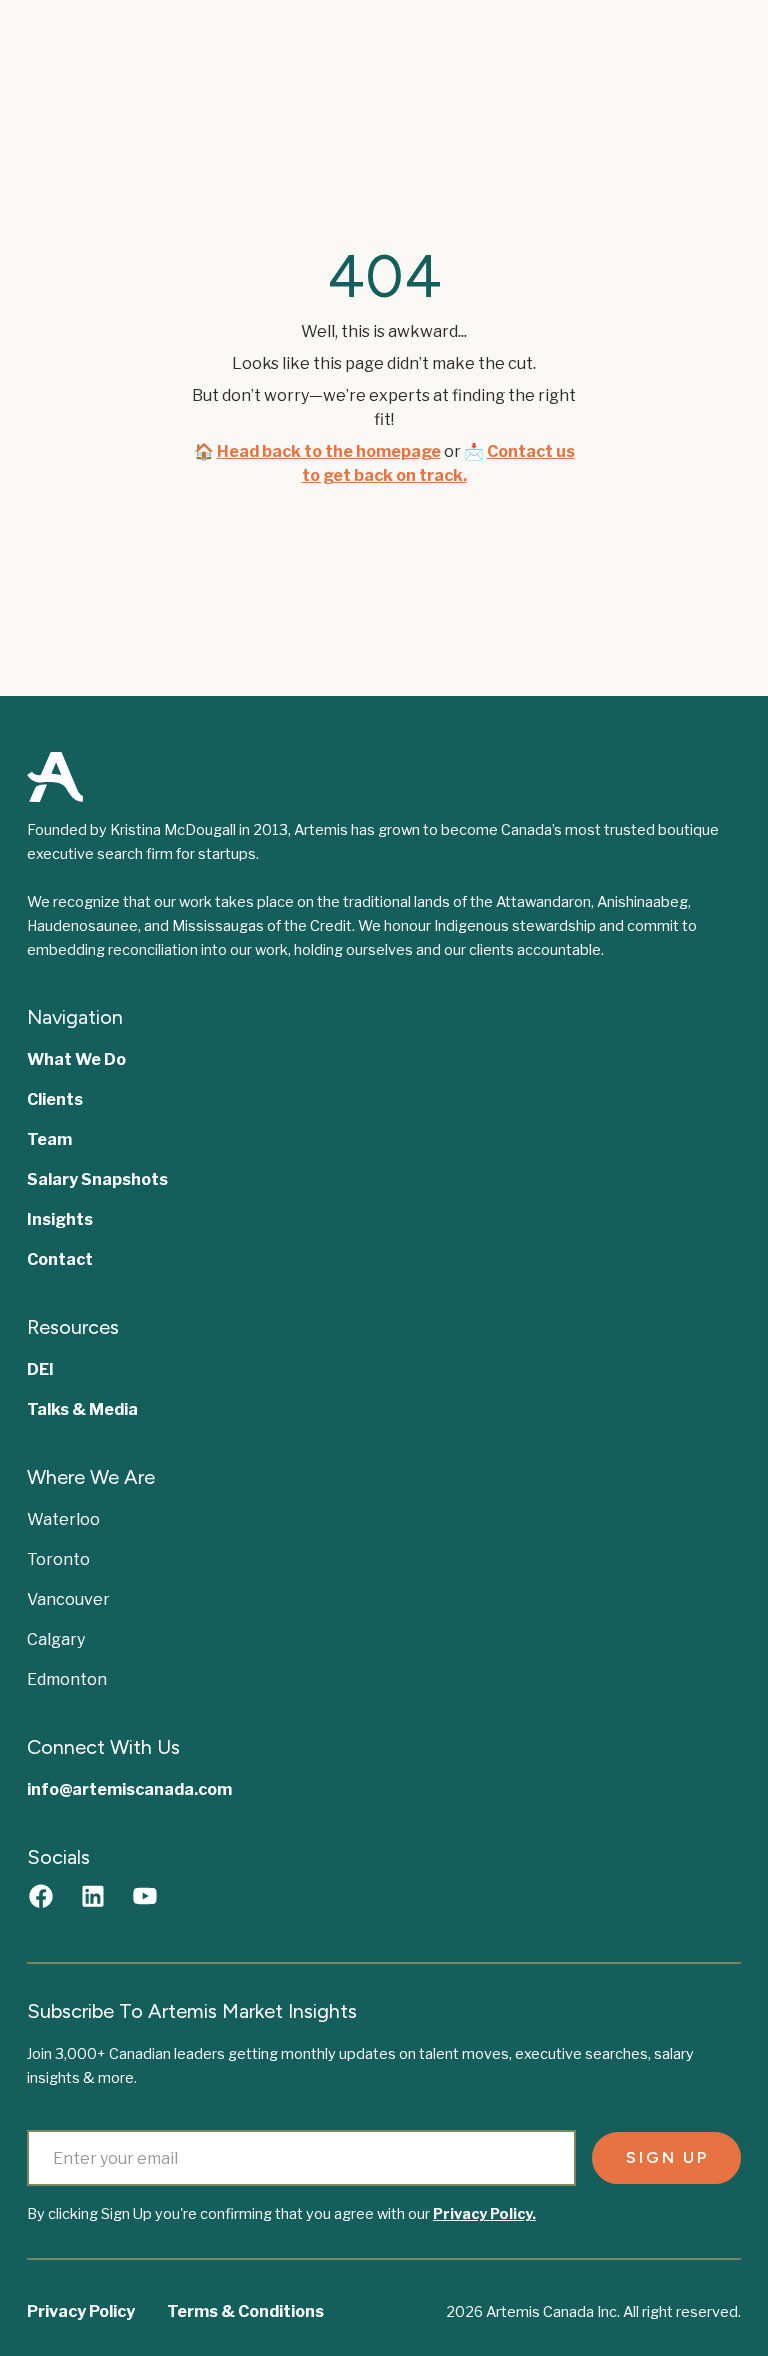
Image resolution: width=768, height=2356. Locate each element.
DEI (40, 1369)
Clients (55, 1099)
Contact (60, 1259)
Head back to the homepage (329, 451)
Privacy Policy (81, 2311)
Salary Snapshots (97, 1179)
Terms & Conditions (245, 2311)
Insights (60, 1219)
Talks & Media (82, 1409)
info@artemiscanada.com (129, 1789)
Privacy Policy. (484, 2214)
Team (49, 1139)
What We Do (76, 1059)
